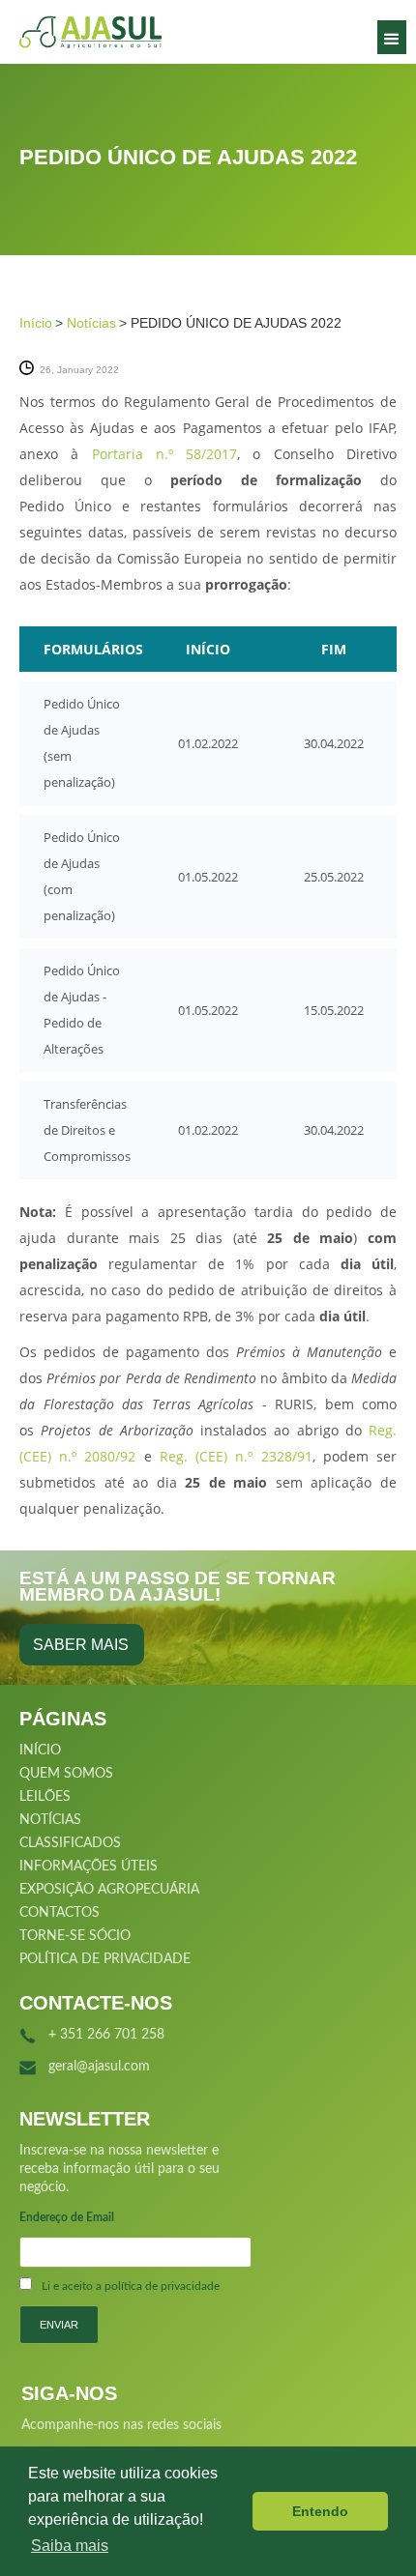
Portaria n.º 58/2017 (165, 454)
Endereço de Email (67, 2217)
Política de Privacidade (105, 1959)
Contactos (59, 1913)
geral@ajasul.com (99, 2067)
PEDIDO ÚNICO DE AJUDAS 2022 (236, 323)
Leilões (45, 1797)
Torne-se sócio (75, 1936)
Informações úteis (89, 1867)
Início (36, 323)
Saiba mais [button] (70, 2546)
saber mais (81, 1645)
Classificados (70, 1843)
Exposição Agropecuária (109, 1890)
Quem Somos (66, 1774)
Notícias (91, 323)
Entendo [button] (320, 2511)
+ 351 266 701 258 (106, 2035)
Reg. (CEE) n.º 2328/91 (236, 1456)
